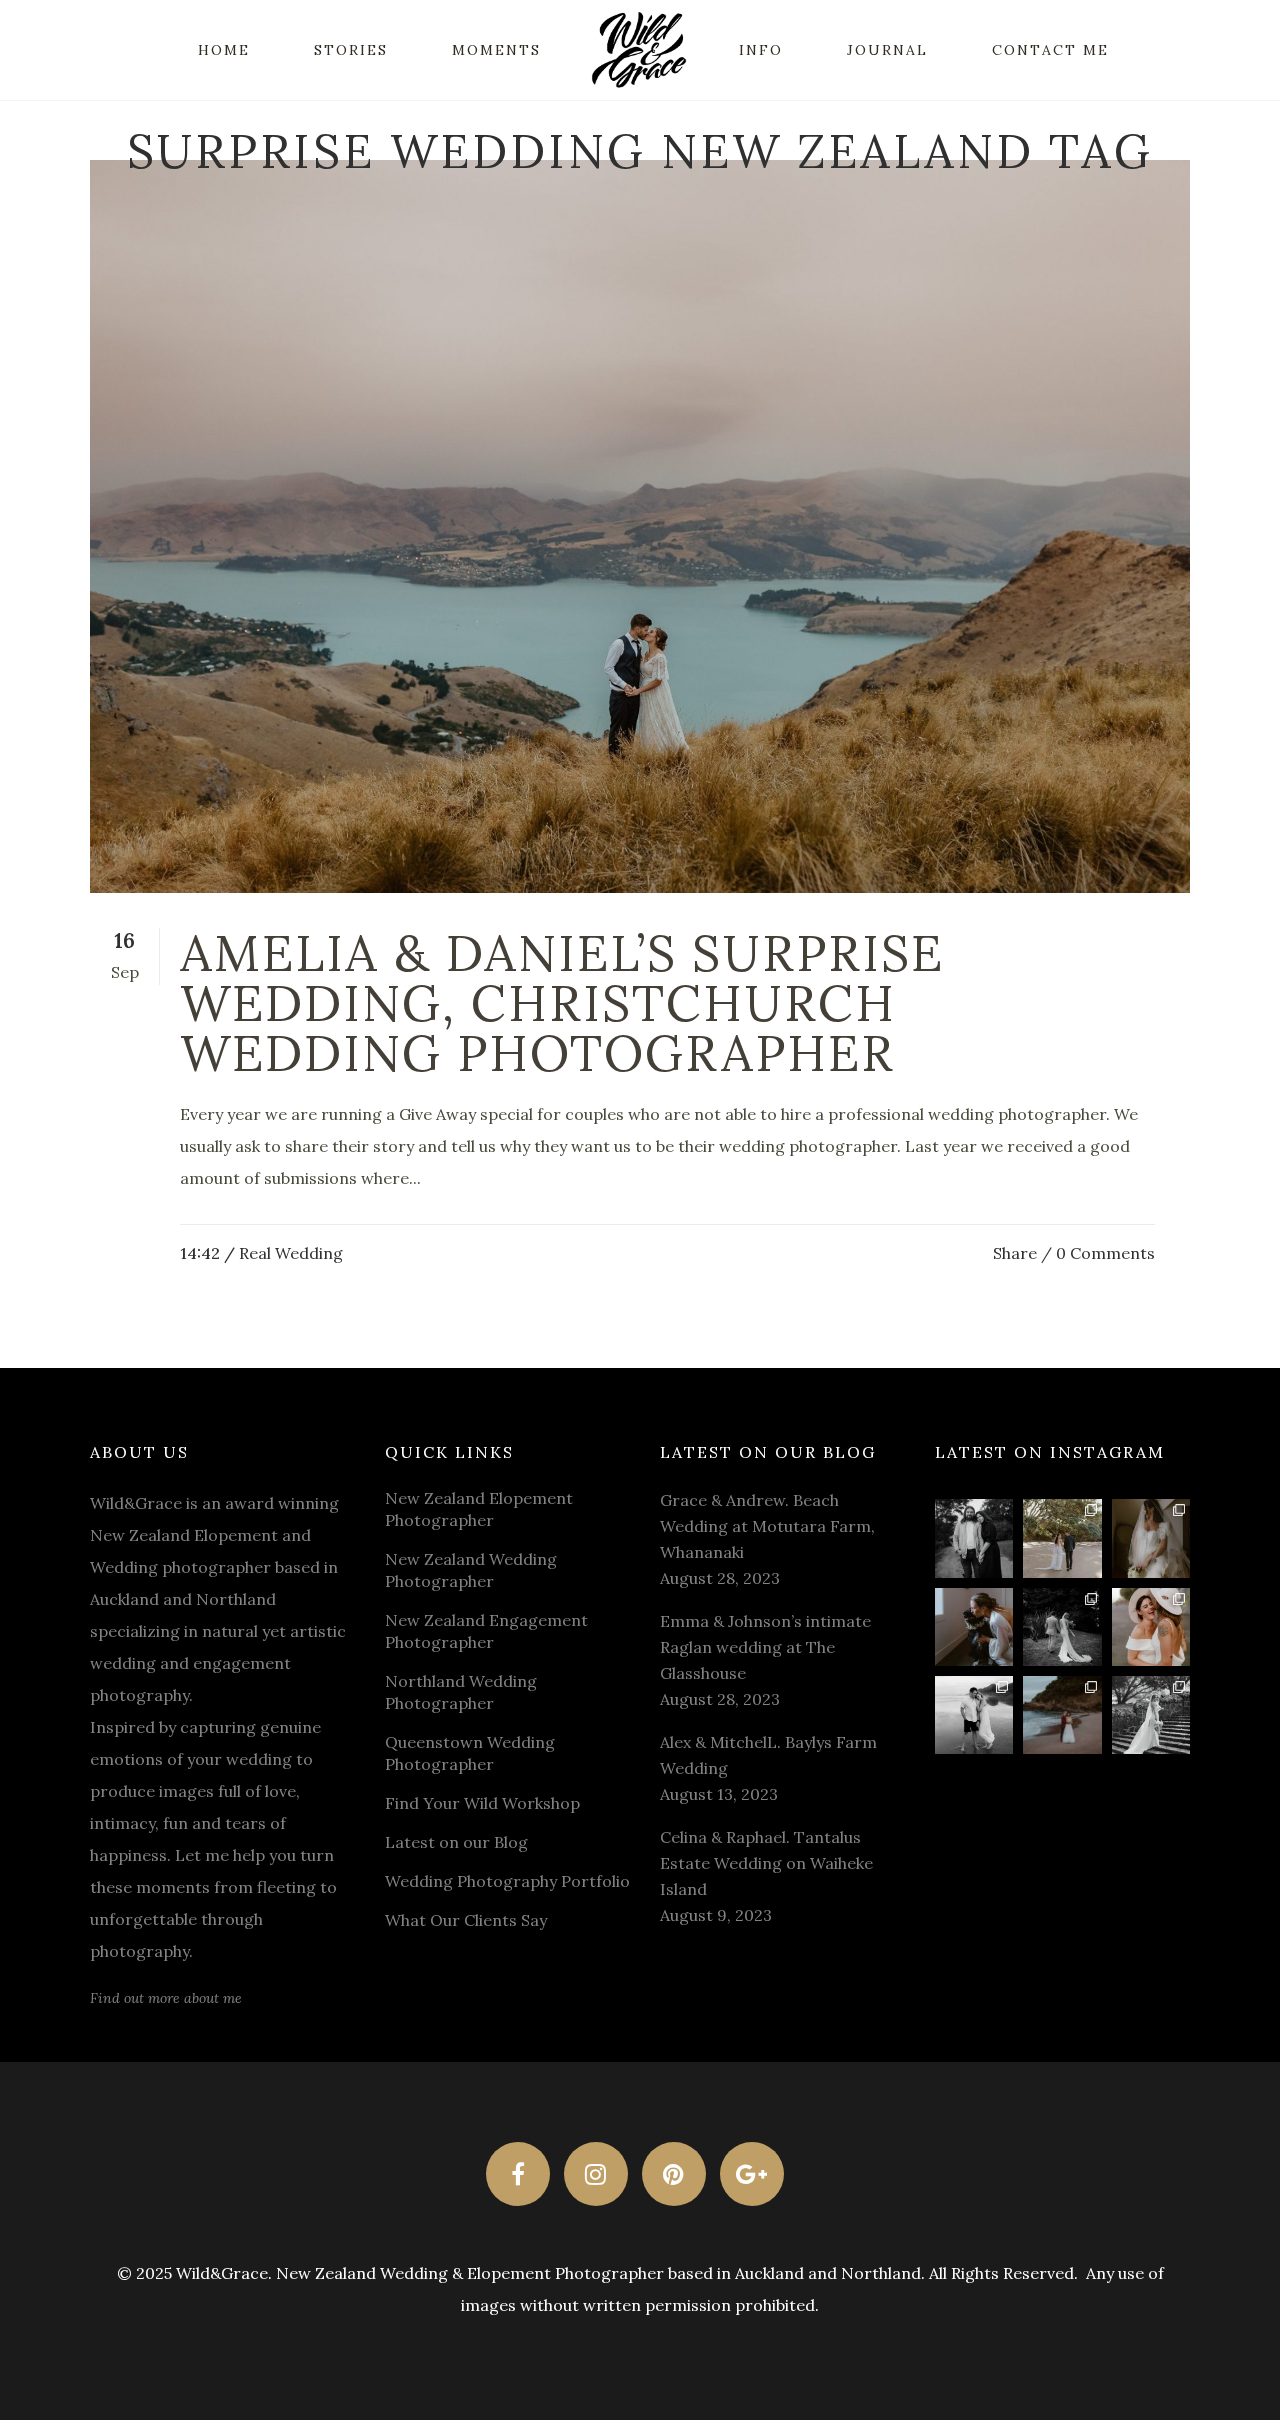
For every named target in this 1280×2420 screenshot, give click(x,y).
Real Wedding (291, 1253)
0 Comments (1105, 1253)
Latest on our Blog (456, 1842)
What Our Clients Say (466, 1920)
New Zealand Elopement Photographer (479, 1509)
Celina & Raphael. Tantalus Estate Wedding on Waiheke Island (766, 1863)
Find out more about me (166, 1998)
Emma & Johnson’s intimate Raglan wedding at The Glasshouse (765, 1647)
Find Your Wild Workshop (482, 1803)
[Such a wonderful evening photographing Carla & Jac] (974, 1715)
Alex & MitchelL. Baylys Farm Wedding (768, 1755)
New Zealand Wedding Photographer (471, 1570)
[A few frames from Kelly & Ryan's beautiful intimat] (1062, 1715)
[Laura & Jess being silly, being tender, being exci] (1151, 1627)
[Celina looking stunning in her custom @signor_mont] (1151, 1538)
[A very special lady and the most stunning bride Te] (1151, 1715)
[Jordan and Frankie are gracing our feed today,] (974, 1627)
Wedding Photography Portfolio (507, 1881)
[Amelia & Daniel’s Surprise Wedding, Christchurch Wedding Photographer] (640, 526)
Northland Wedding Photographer (461, 1692)
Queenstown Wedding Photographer (470, 1753)
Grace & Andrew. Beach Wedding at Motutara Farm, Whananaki (767, 1526)
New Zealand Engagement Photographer (486, 1631)
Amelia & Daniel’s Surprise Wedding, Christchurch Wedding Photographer (562, 1003)
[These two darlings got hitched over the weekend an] (1062, 1538)
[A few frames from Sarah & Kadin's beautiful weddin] (1062, 1627)
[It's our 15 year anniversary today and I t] (974, 1538)
